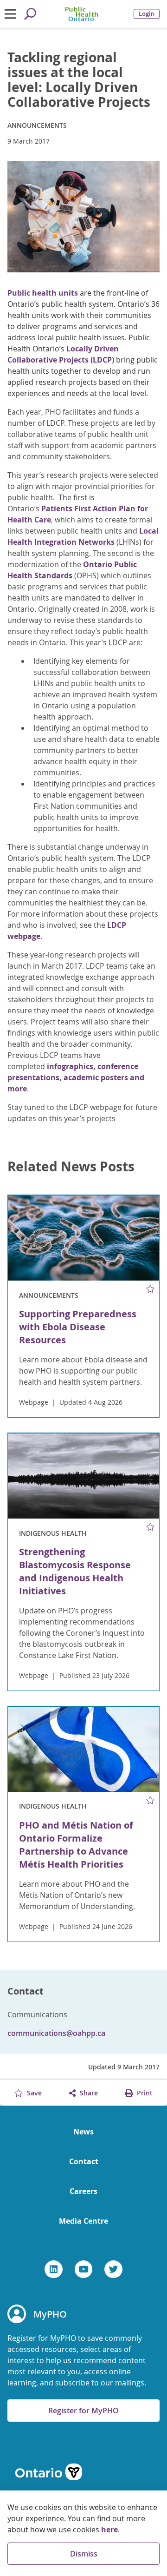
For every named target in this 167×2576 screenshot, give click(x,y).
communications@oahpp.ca (56, 2033)
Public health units (43, 293)
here (109, 2530)
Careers (83, 2191)
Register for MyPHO (83, 2411)
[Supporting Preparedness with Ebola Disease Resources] (83, 1238)
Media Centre (83, 2221)
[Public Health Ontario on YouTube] (84, 2269)
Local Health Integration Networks (83, 536)
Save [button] (33, 2093)
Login (147, 14)
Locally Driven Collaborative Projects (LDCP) (63, 354)
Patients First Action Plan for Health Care (78, 514)
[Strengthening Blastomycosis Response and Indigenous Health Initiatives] (83, 1476)
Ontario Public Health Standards (72, 570)
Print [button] (144, 2093)
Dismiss (84, 2554)
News (83, 2132)
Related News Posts (71, 1167)
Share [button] (88, 2093)
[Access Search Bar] (30, 14)
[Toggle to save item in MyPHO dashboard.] (151, 1289)
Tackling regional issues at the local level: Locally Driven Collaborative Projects (79, 80)
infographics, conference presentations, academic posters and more (76, 1077)
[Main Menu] (10, 14)
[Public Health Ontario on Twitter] (113, 2269)
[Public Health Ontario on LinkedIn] (54, 2269)
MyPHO (50, 2314)
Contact (84, 2161)
